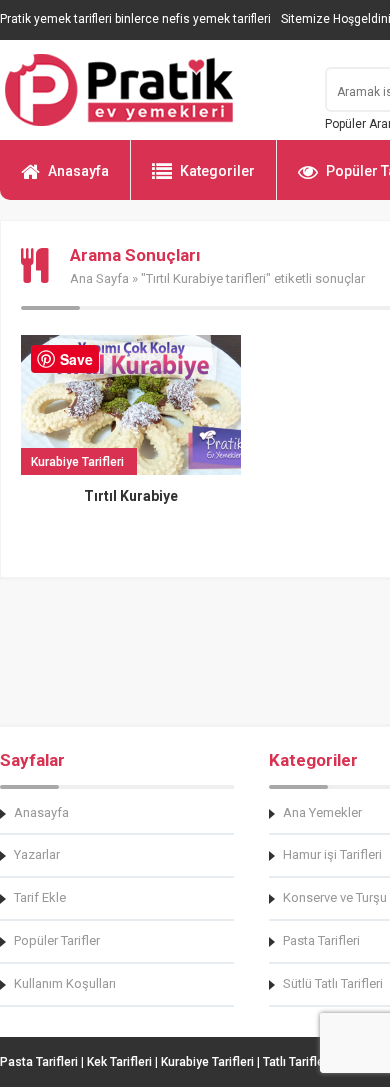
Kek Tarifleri (119, 1062)
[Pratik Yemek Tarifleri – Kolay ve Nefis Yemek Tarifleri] (150, 90)
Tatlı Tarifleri (297, 1062)
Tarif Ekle (40, 897)
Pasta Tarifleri (39, 1062)
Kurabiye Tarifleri (207, 1062)
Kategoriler (217, 171)
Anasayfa (78, 171)
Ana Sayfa (99, 278)
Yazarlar (37, 854)
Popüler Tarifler (57, 940)
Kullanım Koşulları (65, 983)
